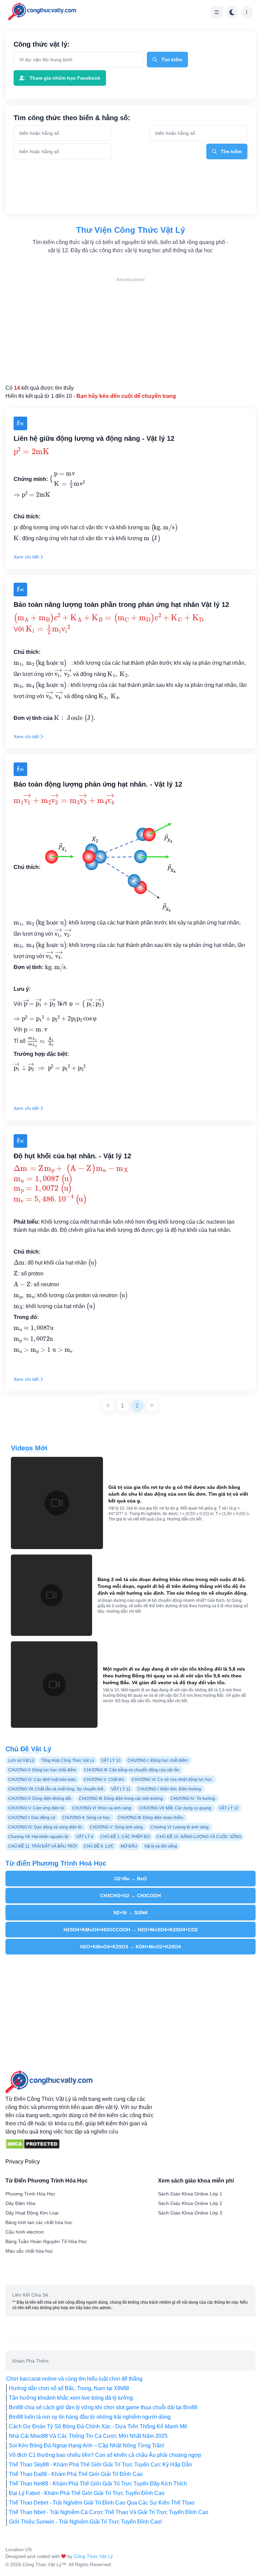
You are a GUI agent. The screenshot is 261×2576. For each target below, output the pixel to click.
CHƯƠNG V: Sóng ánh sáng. (117, 1827)
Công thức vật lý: (42, 44)
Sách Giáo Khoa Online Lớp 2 (190, 2203)
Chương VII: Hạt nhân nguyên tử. (39, 1837)
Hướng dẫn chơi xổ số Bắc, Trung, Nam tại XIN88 (69, 2388)
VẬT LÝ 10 (111, 1760)
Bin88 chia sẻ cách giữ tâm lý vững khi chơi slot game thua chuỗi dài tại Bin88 (103, 2407)
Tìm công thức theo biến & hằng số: (72, 118)
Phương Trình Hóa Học (30, 2194)
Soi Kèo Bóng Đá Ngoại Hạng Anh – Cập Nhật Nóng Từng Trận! (86, 2445)
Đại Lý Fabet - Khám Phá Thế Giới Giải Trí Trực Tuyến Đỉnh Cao (87, 2493)
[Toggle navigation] (217, 12)
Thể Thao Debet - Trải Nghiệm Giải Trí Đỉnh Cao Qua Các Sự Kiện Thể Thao (102, 2503)
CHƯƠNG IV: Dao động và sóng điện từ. (46, 1827)
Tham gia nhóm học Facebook (65, 78)
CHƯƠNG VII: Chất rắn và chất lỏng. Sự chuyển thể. (56, 1789)
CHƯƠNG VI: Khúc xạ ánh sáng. (102, 1808)
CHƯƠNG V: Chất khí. (104, 1780)
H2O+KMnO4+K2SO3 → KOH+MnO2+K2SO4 (130, 1947)
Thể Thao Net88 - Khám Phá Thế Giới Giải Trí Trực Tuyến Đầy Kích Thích (98, 2484)
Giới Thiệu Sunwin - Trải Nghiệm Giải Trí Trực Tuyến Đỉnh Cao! (85, 2522)
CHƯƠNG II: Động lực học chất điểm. (43, 1770)
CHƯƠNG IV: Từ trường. (193, 1799)
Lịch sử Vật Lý (21, 1760)
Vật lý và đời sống (161, 1846)
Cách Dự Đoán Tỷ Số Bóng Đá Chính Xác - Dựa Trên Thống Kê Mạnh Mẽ (98, 2426)
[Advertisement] (130, 331)
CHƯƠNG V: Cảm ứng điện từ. (37, 1808)
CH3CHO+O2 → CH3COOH (130, 1896)
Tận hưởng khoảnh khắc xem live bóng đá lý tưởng (71, 2398)
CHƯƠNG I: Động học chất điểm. (158, 1760)
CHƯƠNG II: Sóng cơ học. (86, 1818)
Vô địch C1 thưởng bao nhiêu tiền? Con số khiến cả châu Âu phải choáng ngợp (105, 2455)
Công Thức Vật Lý (93, 2556)
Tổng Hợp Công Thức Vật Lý (68, 1760)
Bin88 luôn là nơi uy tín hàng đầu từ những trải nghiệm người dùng (90, 2417)
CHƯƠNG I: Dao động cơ (32, 1818)
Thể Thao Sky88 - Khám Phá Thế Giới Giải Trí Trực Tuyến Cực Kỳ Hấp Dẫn (100, 2465)
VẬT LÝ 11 (121, 1789)
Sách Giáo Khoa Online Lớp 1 (190, 2194)
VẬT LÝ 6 (85, 1837)
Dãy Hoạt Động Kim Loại (32, 2213)
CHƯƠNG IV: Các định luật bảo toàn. (42, 1780)
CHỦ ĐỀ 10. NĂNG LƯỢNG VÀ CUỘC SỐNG (199, 1837)
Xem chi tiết (26, 557)
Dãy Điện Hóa (20, 2203)
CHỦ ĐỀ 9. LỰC (99, 1846)
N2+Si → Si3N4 (130, 1913)
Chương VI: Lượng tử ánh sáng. (180, 1827)
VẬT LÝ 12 (229, 1808)
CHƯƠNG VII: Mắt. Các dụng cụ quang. (176, 1808)
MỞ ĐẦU (129, 1846)
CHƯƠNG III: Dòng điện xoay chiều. (151, 1818)
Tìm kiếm (172, 60)
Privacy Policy (23, 2162)
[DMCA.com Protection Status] (33, 2144)
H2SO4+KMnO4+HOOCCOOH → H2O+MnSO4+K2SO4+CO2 (131, 1930)
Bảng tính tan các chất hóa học (39, 2222)
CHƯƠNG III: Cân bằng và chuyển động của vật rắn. (132, 1770)
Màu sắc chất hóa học (29, 2251)
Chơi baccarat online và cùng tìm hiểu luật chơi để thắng (74, 2379)
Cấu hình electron (25, 2232)
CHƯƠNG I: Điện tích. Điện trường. (170, 1789)
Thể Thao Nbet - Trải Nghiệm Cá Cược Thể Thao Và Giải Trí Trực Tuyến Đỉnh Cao (109, 2512)
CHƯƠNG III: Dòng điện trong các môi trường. (121, 1799)
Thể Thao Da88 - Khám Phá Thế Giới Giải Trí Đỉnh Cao (76, 2474)
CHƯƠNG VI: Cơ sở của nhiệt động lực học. (172, 1780)
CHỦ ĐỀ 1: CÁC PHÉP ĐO (125, 1837)
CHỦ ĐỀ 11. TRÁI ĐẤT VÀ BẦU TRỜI (42, 1846)
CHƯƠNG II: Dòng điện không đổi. (40, 1799)
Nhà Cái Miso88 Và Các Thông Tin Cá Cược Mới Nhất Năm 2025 (88, 2436)
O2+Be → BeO (130, 1879)
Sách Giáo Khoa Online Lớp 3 (190, 2213)
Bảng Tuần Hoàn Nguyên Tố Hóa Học (46, 2241)
